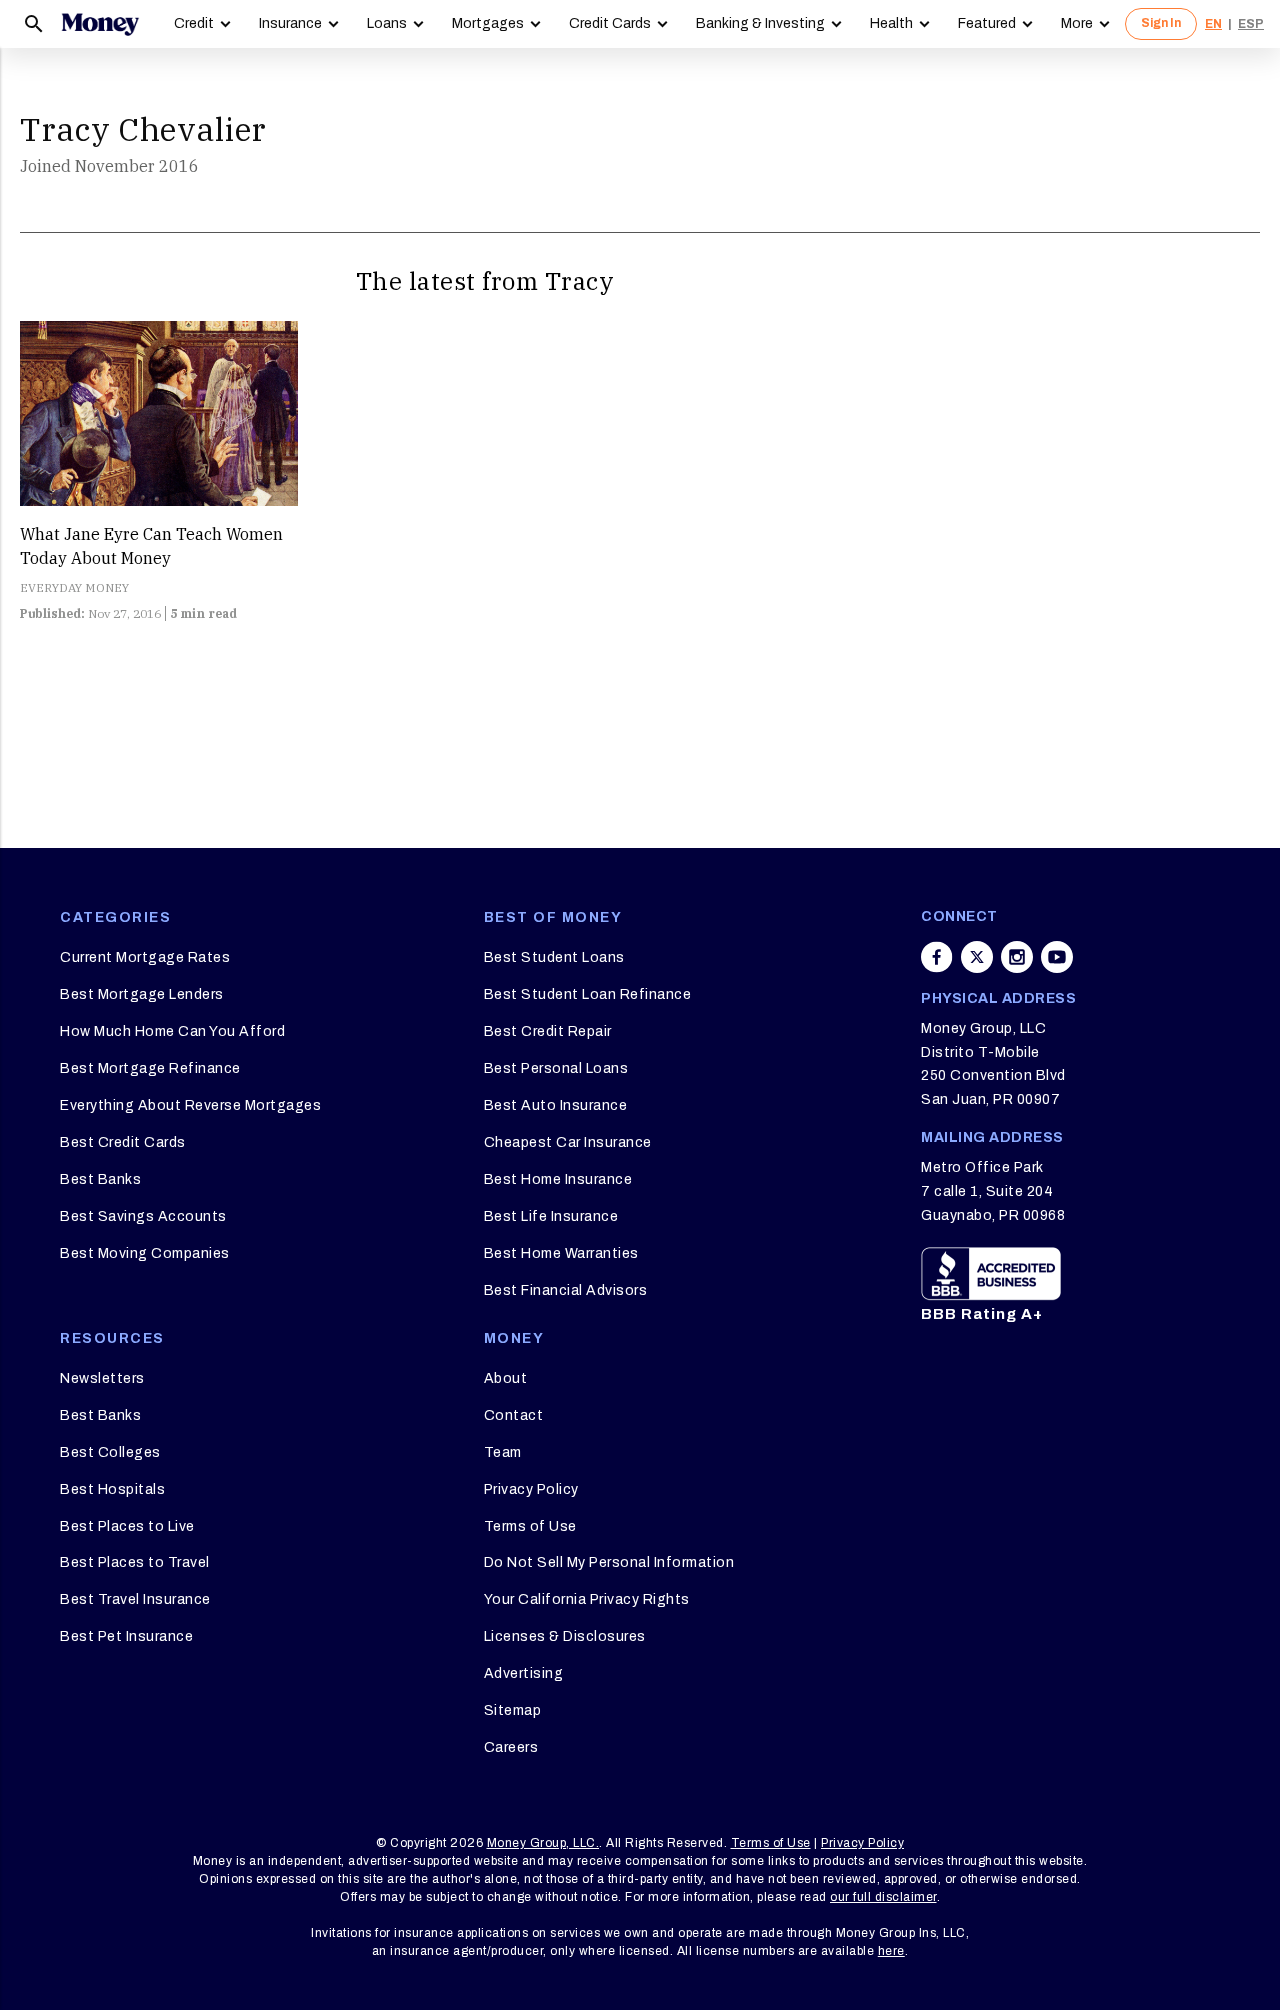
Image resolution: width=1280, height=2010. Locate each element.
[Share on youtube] (1057, 957)
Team (503, 1452)
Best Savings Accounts (143, 1216)
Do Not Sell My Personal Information (609, 1562)
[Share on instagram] (1017, 957)
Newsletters (102, 1378)
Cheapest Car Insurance (568, 1142)
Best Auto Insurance (556, 1105)
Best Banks (100, 1179)
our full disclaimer (883, 1897)
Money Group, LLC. (543, 1843)
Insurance (290, 23)
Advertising (524, 1673)
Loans (387, 23)
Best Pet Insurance (126, 1636)
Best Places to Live (127, 1526)
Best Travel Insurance (135, 1599)
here (891, 1951)
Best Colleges (110, 1452)
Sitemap (513, 1710)
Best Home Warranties (561, 1253)
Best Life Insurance (551, 1216)
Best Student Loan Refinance (588, 994)
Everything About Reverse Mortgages (190, 1105)
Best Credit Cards (123, 1142)
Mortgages (488, 23)
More (1077, 23)
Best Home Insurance (558, 1179)
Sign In (1161, 23)
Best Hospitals (112, 1489)
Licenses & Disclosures (565, 1636)
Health (891, 23)
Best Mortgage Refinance (150, 1068)
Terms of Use (530, 1526)
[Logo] (100, 24)
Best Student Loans (554, 957)
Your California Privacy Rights (587, 1599)
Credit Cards (610, 23)
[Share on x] (977, 957)
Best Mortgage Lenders (142, 994)
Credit (194, 23)
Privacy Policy (531, 1489)
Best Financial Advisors (566, 1290)
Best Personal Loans (556, 1068)
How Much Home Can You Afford (172, 1031)
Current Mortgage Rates (145, 957)
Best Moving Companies (145, 1253)
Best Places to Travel (135, 1562)
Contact (514, 1415)
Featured (987, 23)
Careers (511, 1747)
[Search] (34, 24)
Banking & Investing (760, 23)
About (506, 1378)
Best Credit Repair (548, 1031)
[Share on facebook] (937, 957)
